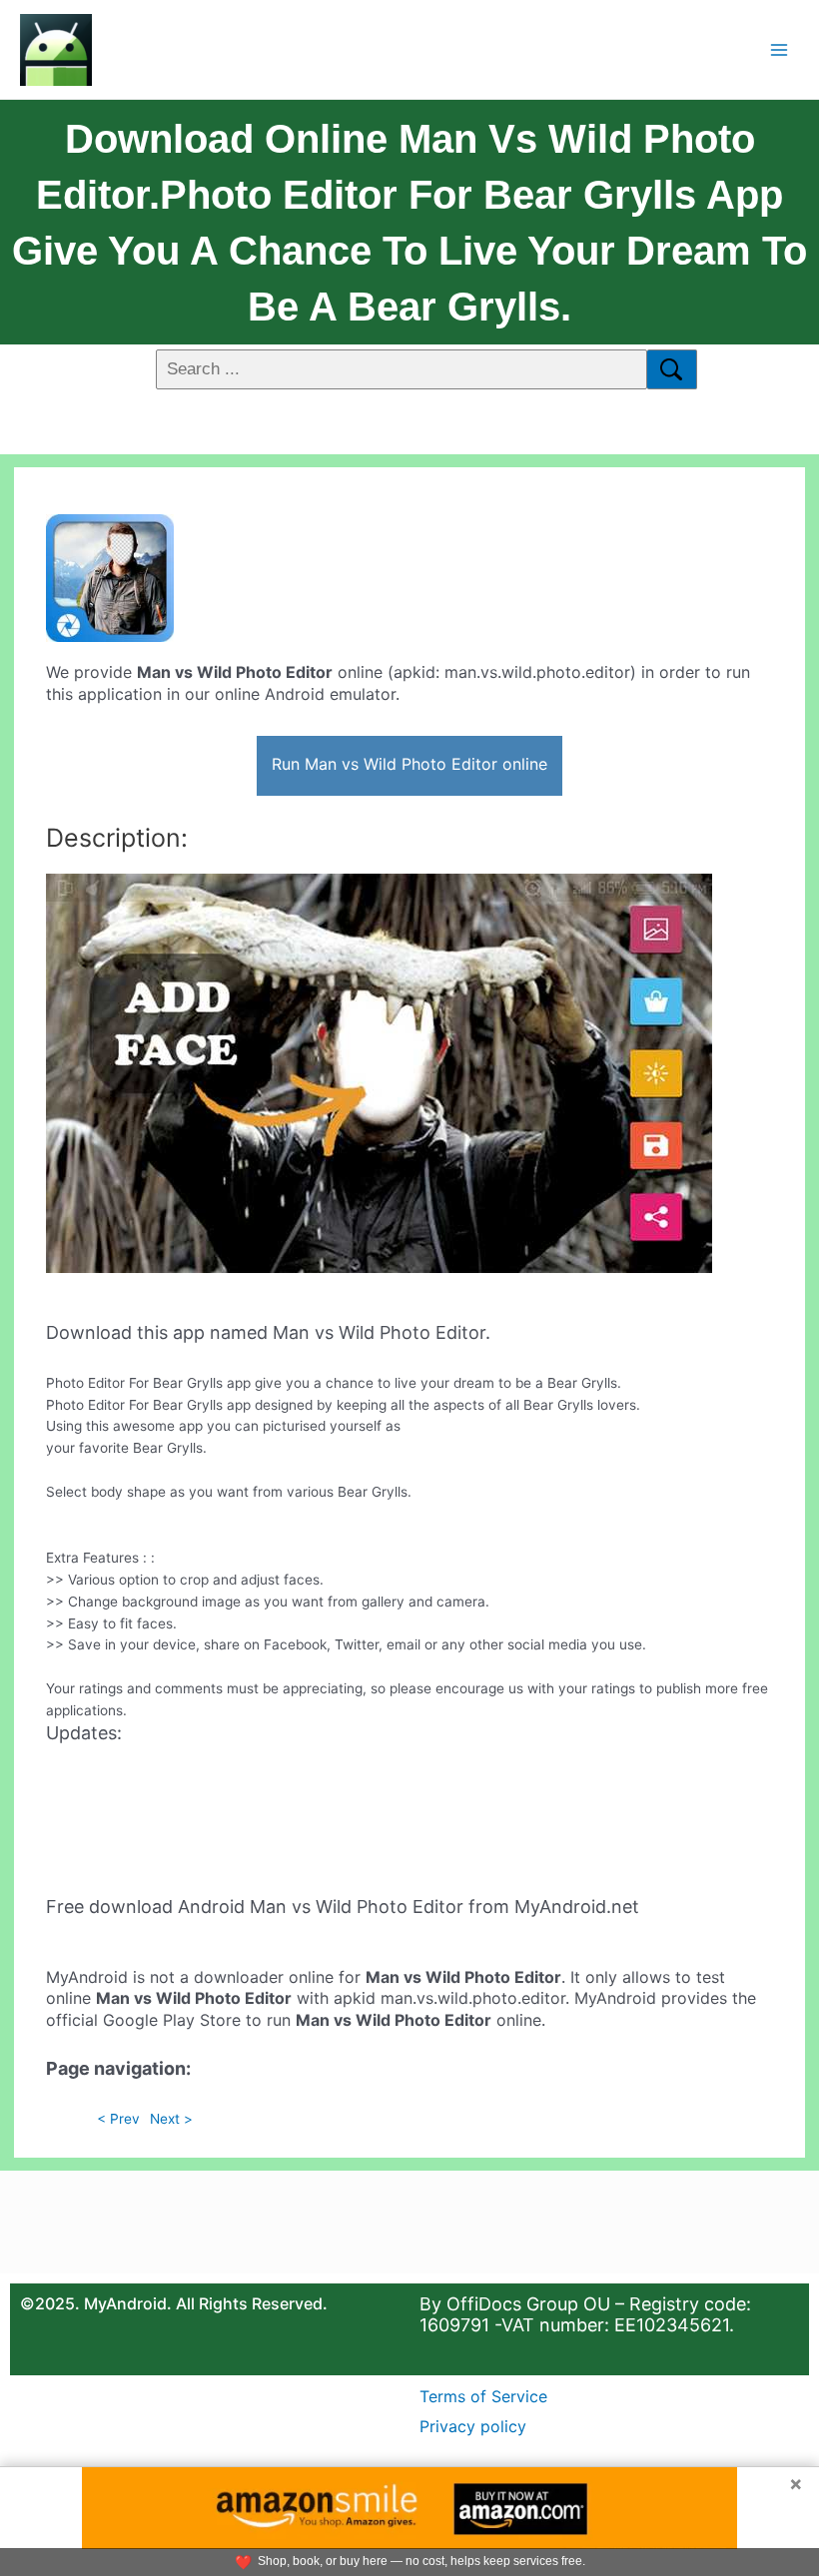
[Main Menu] (780, 49)
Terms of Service (483, 2396)
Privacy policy (473, 2426)
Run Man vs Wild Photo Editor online (409, 764)
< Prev (118, 2119)
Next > (171, 2119)
